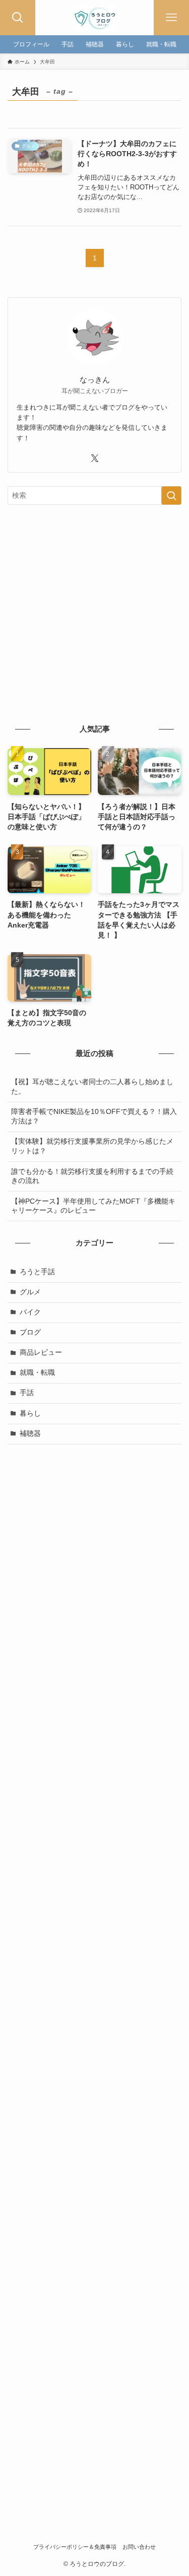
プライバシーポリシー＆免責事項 (75, 2547)
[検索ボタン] (18, 18)
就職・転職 (37, 1373)
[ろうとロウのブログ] (94, 18)
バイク (30, 1312)
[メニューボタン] (171, 18)
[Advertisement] (94, 613)
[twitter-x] (95, 458)
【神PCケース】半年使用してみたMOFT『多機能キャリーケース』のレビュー (93, 1206)
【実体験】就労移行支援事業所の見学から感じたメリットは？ (92, 1146)
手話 (27, 1393)
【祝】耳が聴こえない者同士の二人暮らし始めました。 (92, 1087)
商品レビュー (41, 1352)
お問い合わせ (139, 2547)
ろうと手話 (37, 1272)
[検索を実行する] (171, 496)
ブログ (30, 1332)
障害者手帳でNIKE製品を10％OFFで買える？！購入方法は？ (94, 1116)
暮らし (30, 1413)
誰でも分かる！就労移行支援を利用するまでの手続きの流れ (92, 1176)
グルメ (30, 1292)
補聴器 (30, 1434)
